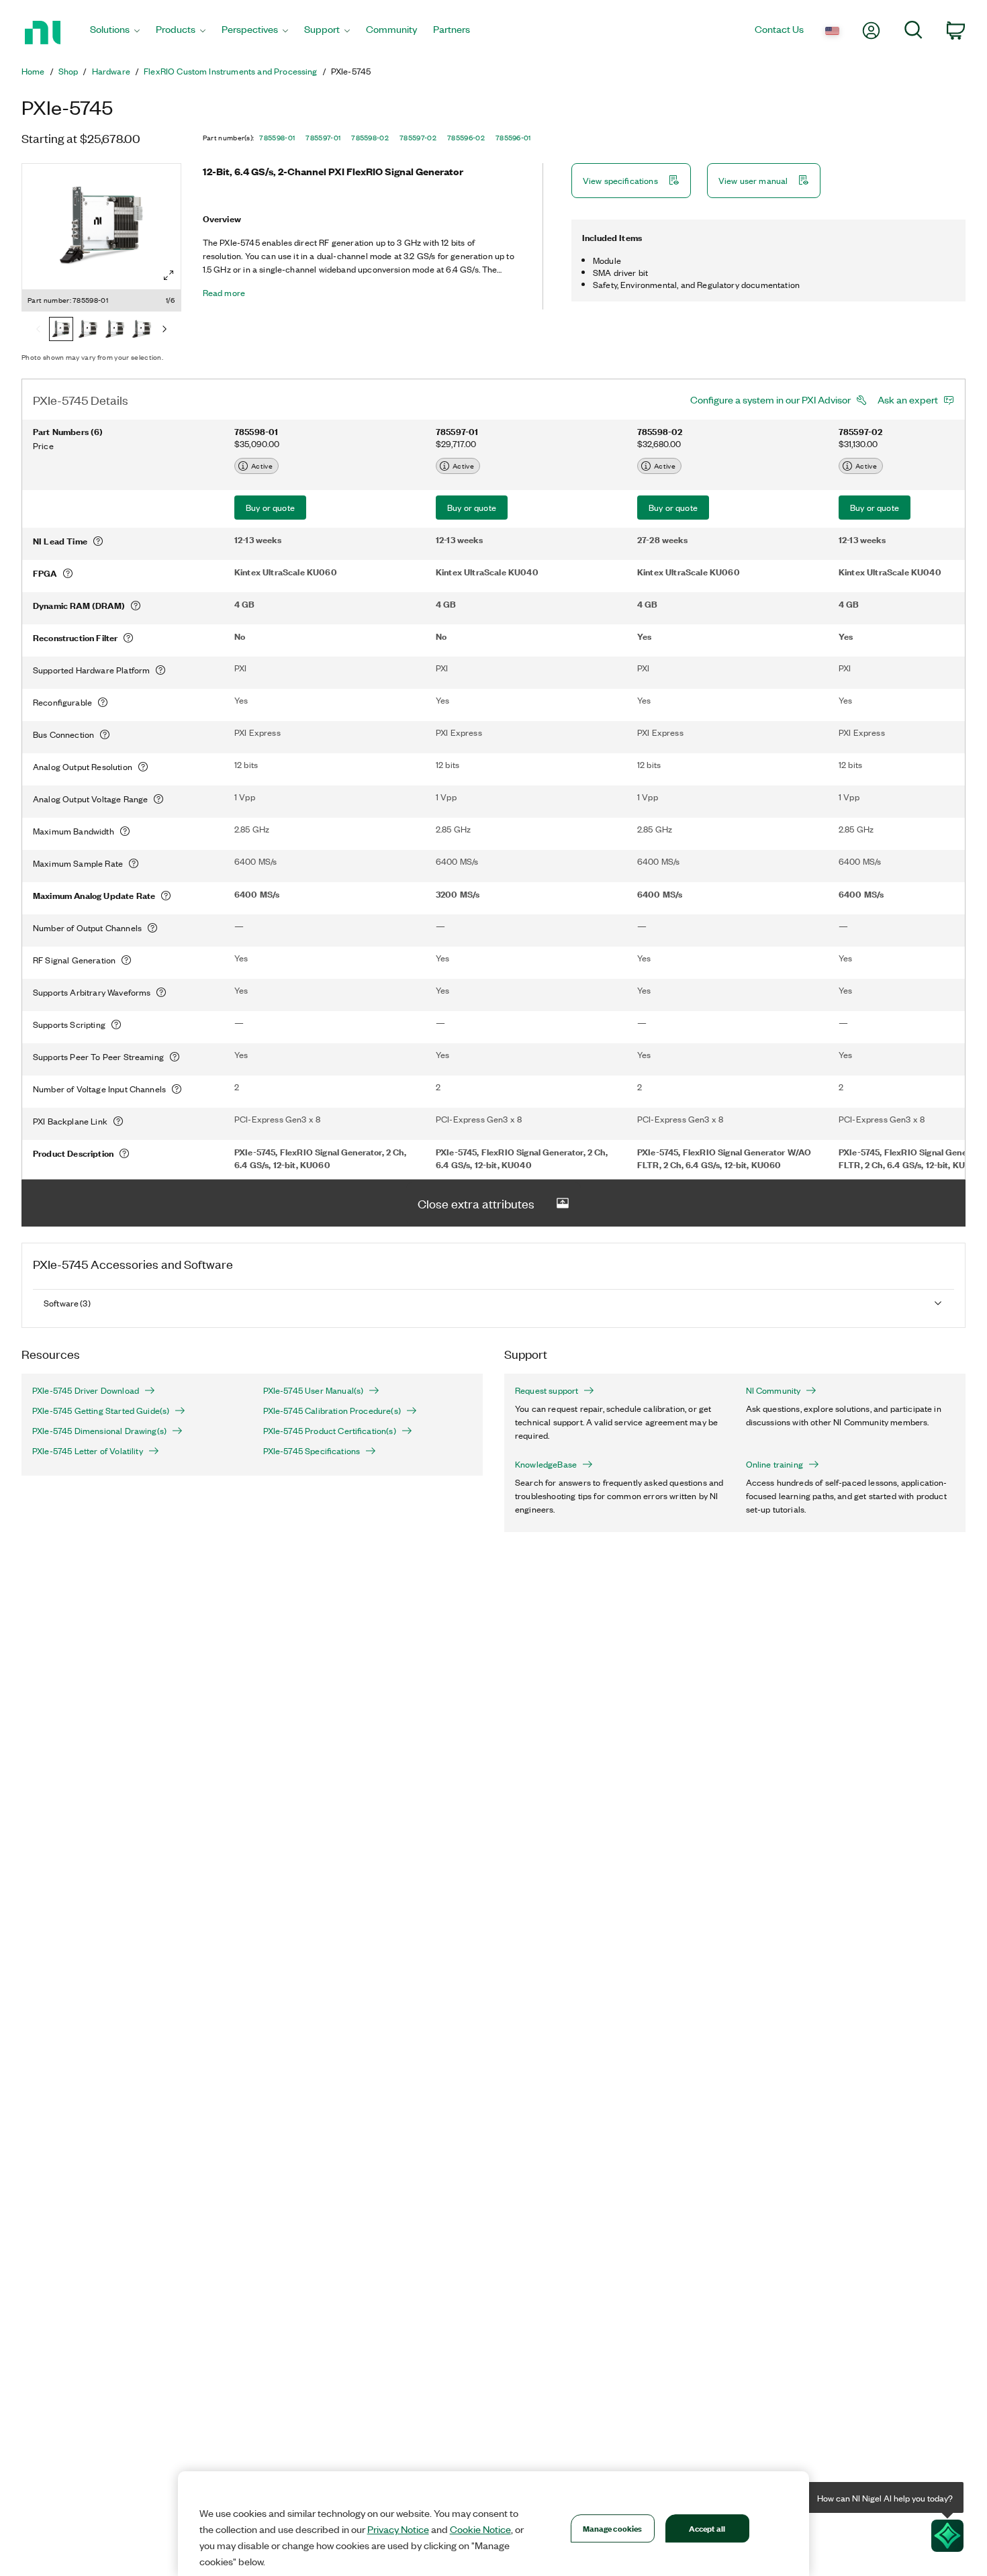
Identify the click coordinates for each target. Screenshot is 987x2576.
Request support (547, 1390)
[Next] (164, 330)
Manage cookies (613, 2528)
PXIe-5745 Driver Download (86, 1390)
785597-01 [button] (323, 138)
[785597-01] (88, 330)
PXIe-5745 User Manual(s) (314, 1390)
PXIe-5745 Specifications (312, 1451)
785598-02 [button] (370, 138)
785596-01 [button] (513, 138)
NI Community (773, 1390)
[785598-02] (115, 330)
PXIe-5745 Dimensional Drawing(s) (99, 1431)
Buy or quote (270, 507)
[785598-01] (61, 330)
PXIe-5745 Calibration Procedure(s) (332, 1411)
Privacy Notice (398, 2529)
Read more (224, 293)
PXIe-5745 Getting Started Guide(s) (101, 1411)
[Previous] (38, 330)
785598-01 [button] (277, 138)
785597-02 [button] (418, 138)
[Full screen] (169, 275)
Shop (68, 71)
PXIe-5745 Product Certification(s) (330, 1431)
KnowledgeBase (546, 1464)
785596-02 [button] (466, 138)
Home (33, 71)
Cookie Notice (480, 2529)
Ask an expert (908, 399)
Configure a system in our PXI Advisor (770, 399)
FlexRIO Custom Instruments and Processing (231, 71)
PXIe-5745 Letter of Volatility (88, 1451)
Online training (774, 1464)
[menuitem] (115, 33)
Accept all (707, 2528)
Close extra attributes (476, 1203)
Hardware (111, 71)
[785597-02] (142, 330)
